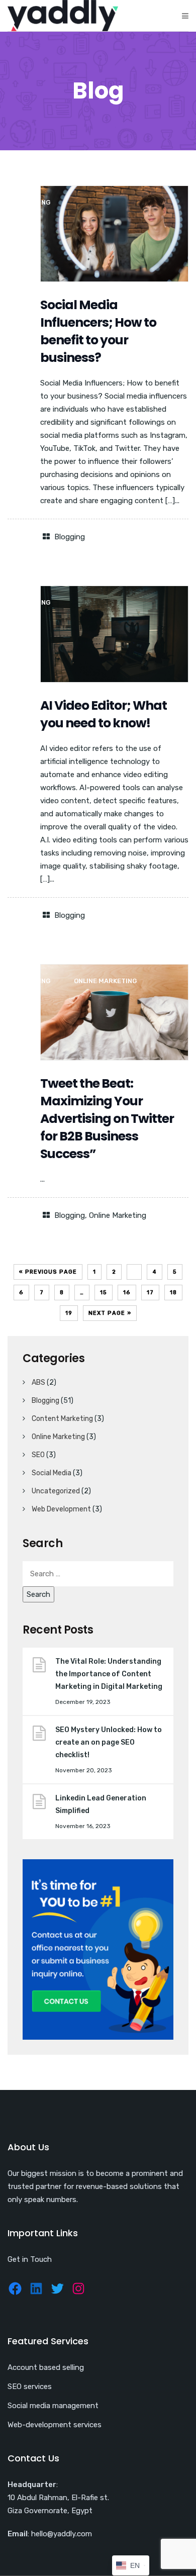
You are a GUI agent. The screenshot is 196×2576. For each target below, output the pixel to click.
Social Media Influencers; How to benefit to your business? (98, 331)
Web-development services (55, 2425)
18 (173, 1293)
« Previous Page (48, 1272)
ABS (38, 1382)
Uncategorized (56, 1491)
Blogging (70, 537)
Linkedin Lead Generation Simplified (101, 1804)
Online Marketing (118, 1215)
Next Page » (110, 1313)
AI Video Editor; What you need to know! (104, 714)
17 (150, 1293)
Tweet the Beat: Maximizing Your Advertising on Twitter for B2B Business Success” (107, 1119)
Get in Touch (30, 2259)
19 (69, 1313)
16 (127, 1293)
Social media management (53, 2406)
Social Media (52, 1473)
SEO (38, 1455)
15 (104, 1293)
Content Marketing (62, 1419)
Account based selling (46, 2367)
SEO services (30, 2387)
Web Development (61, 1509)
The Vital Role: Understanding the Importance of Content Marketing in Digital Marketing (109, 1674)
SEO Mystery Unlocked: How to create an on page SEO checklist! (109, 1742)
